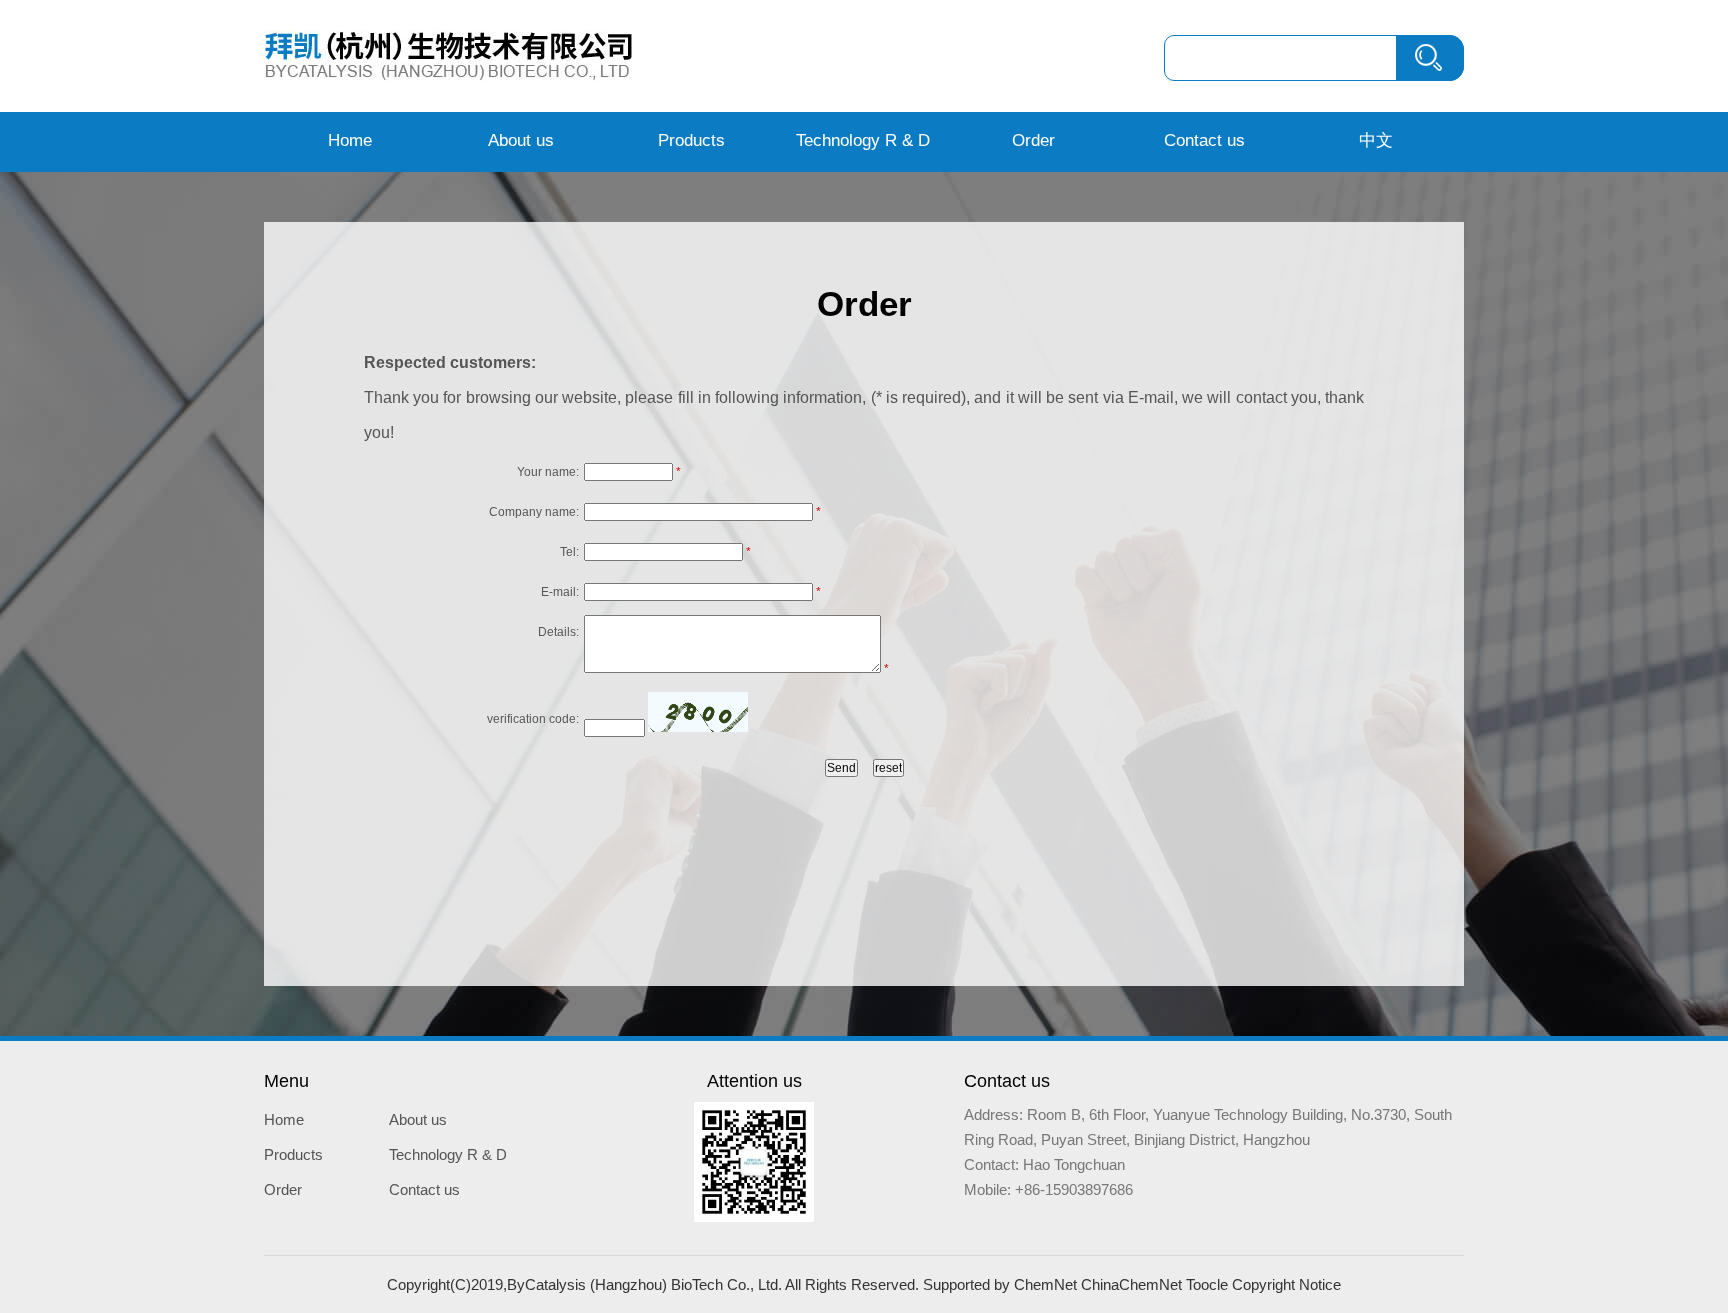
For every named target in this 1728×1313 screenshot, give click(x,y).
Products (691, 140)
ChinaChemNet (1131, 1284)
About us (521, 140)
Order (1033, 140)
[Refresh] (698, 712)
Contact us (1204, 140)
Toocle (1207, 1284)
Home (350, 140)
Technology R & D (863, 140)
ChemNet (1045, 1284)
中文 (1376, 140)
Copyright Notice (1286, 1284)
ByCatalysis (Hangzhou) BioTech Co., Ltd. (644, 1284)
